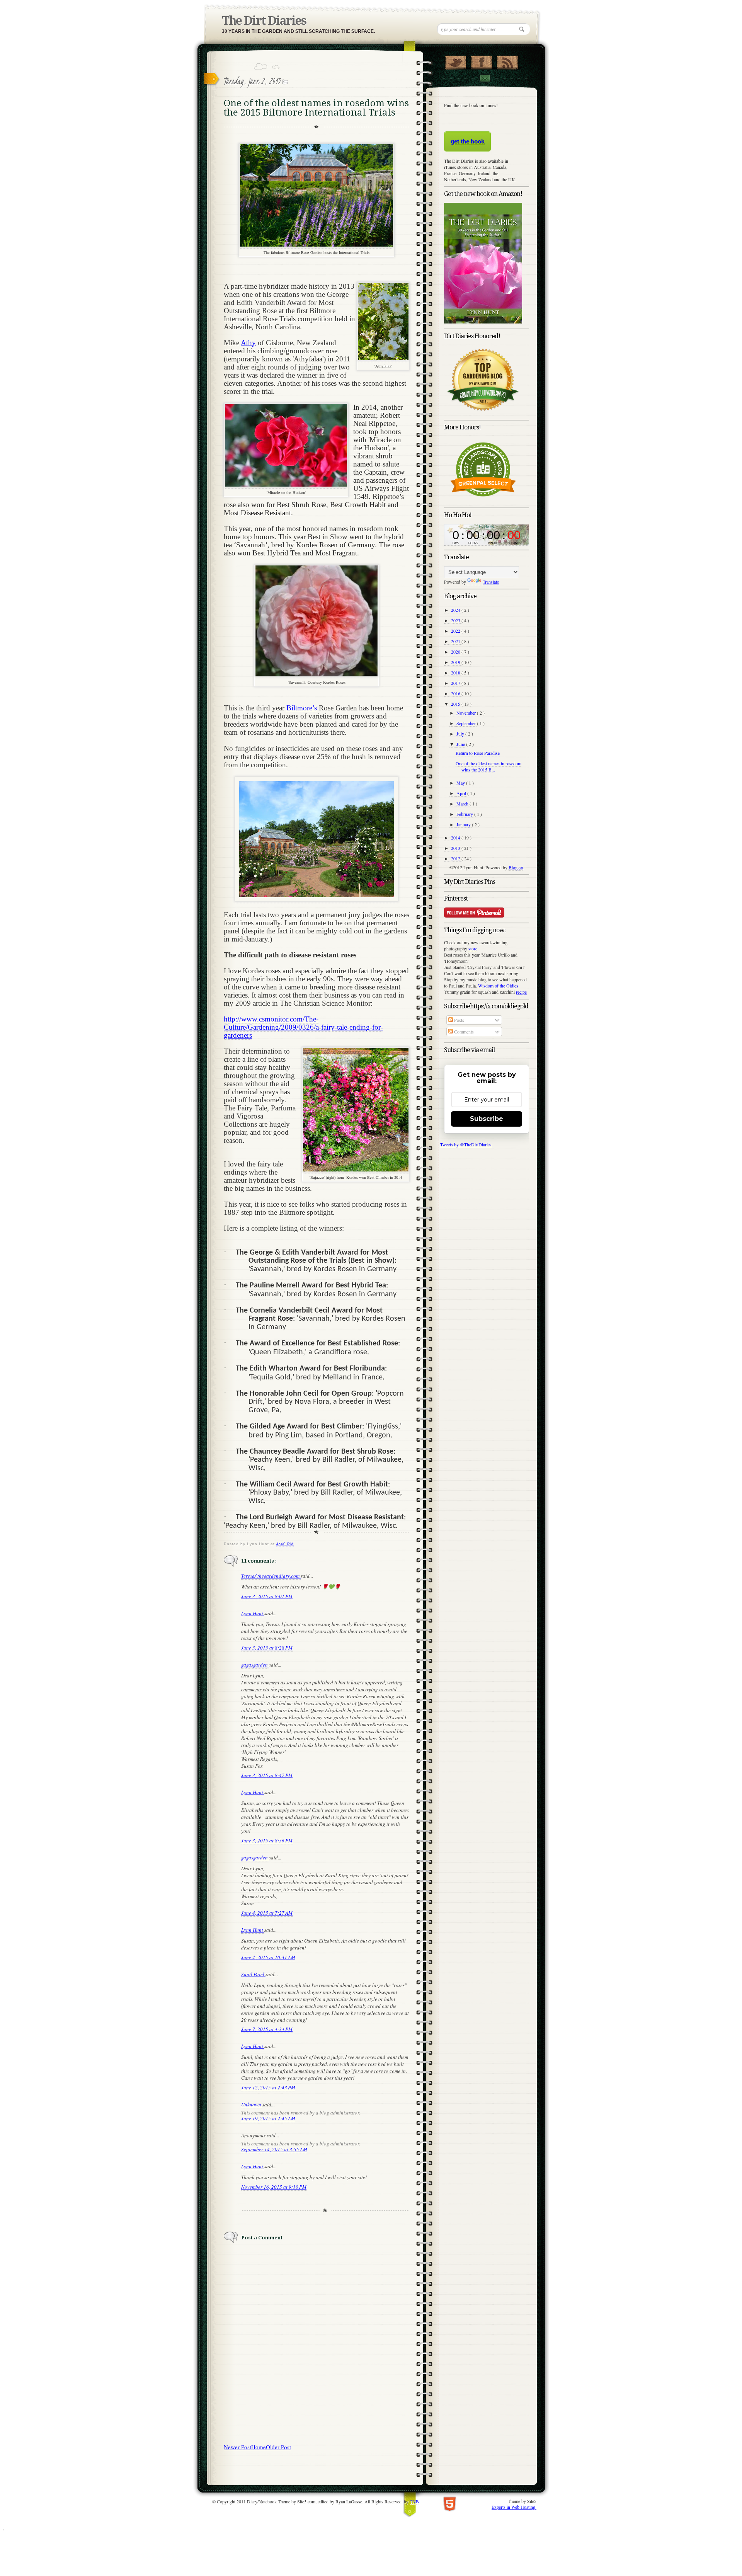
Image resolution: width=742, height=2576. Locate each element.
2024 (456, 610)
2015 (456, 704)
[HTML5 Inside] (450, 2503)
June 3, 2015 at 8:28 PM (267, 1648)
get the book (467, 141)
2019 (456, 662)
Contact (485, 78)
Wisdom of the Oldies (498, 986)
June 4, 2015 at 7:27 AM (267, 1913)
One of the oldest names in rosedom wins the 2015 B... (488, 766)
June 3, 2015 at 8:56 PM (267, 1840)
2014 (456, 838)
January (464, 824)
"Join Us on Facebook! (481, 61)
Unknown (252, 2104)
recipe (521, 992)
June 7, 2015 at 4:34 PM (267, 2029)
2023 (456, 620)
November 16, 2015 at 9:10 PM (274, 2187)
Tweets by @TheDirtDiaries (466, 1144)
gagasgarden (255, 1665)
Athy (248, 343)
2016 (456, 693)
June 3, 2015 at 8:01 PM (267, 1596)
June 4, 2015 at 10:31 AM (268, 1957)
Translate (491, 582)
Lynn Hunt (253, 1613)
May (461, 783)
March (463, 804)
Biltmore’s (302, 708)
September (467, 723)
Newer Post (237, 2447)
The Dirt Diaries (264, 21)
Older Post (278, 2447)
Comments (463, 1032)
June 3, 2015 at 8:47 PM (267, 1775)
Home (259, 2447)
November (467, 713)
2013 (456, 848)
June (461, 744)
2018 (456, 673)
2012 (456, 858)
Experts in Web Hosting (514, 2507)
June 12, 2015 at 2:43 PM (268, 2087)
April (462, 793)
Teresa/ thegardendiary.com (271, 1576)
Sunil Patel (253, 1974)
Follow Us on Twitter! (455, 61)
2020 (456, 652)
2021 (456, 641)
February (465, 814)
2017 (456, 683)
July (461, 734)
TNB (414, 2501)
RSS (507, 61)
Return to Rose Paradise (478, 753)
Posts (459, 1020)
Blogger (516, 867)
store (473, 948)
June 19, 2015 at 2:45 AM (268, 2118)
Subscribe (487, 1119)
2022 (456, 631)
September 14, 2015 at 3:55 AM (274, 2149)
